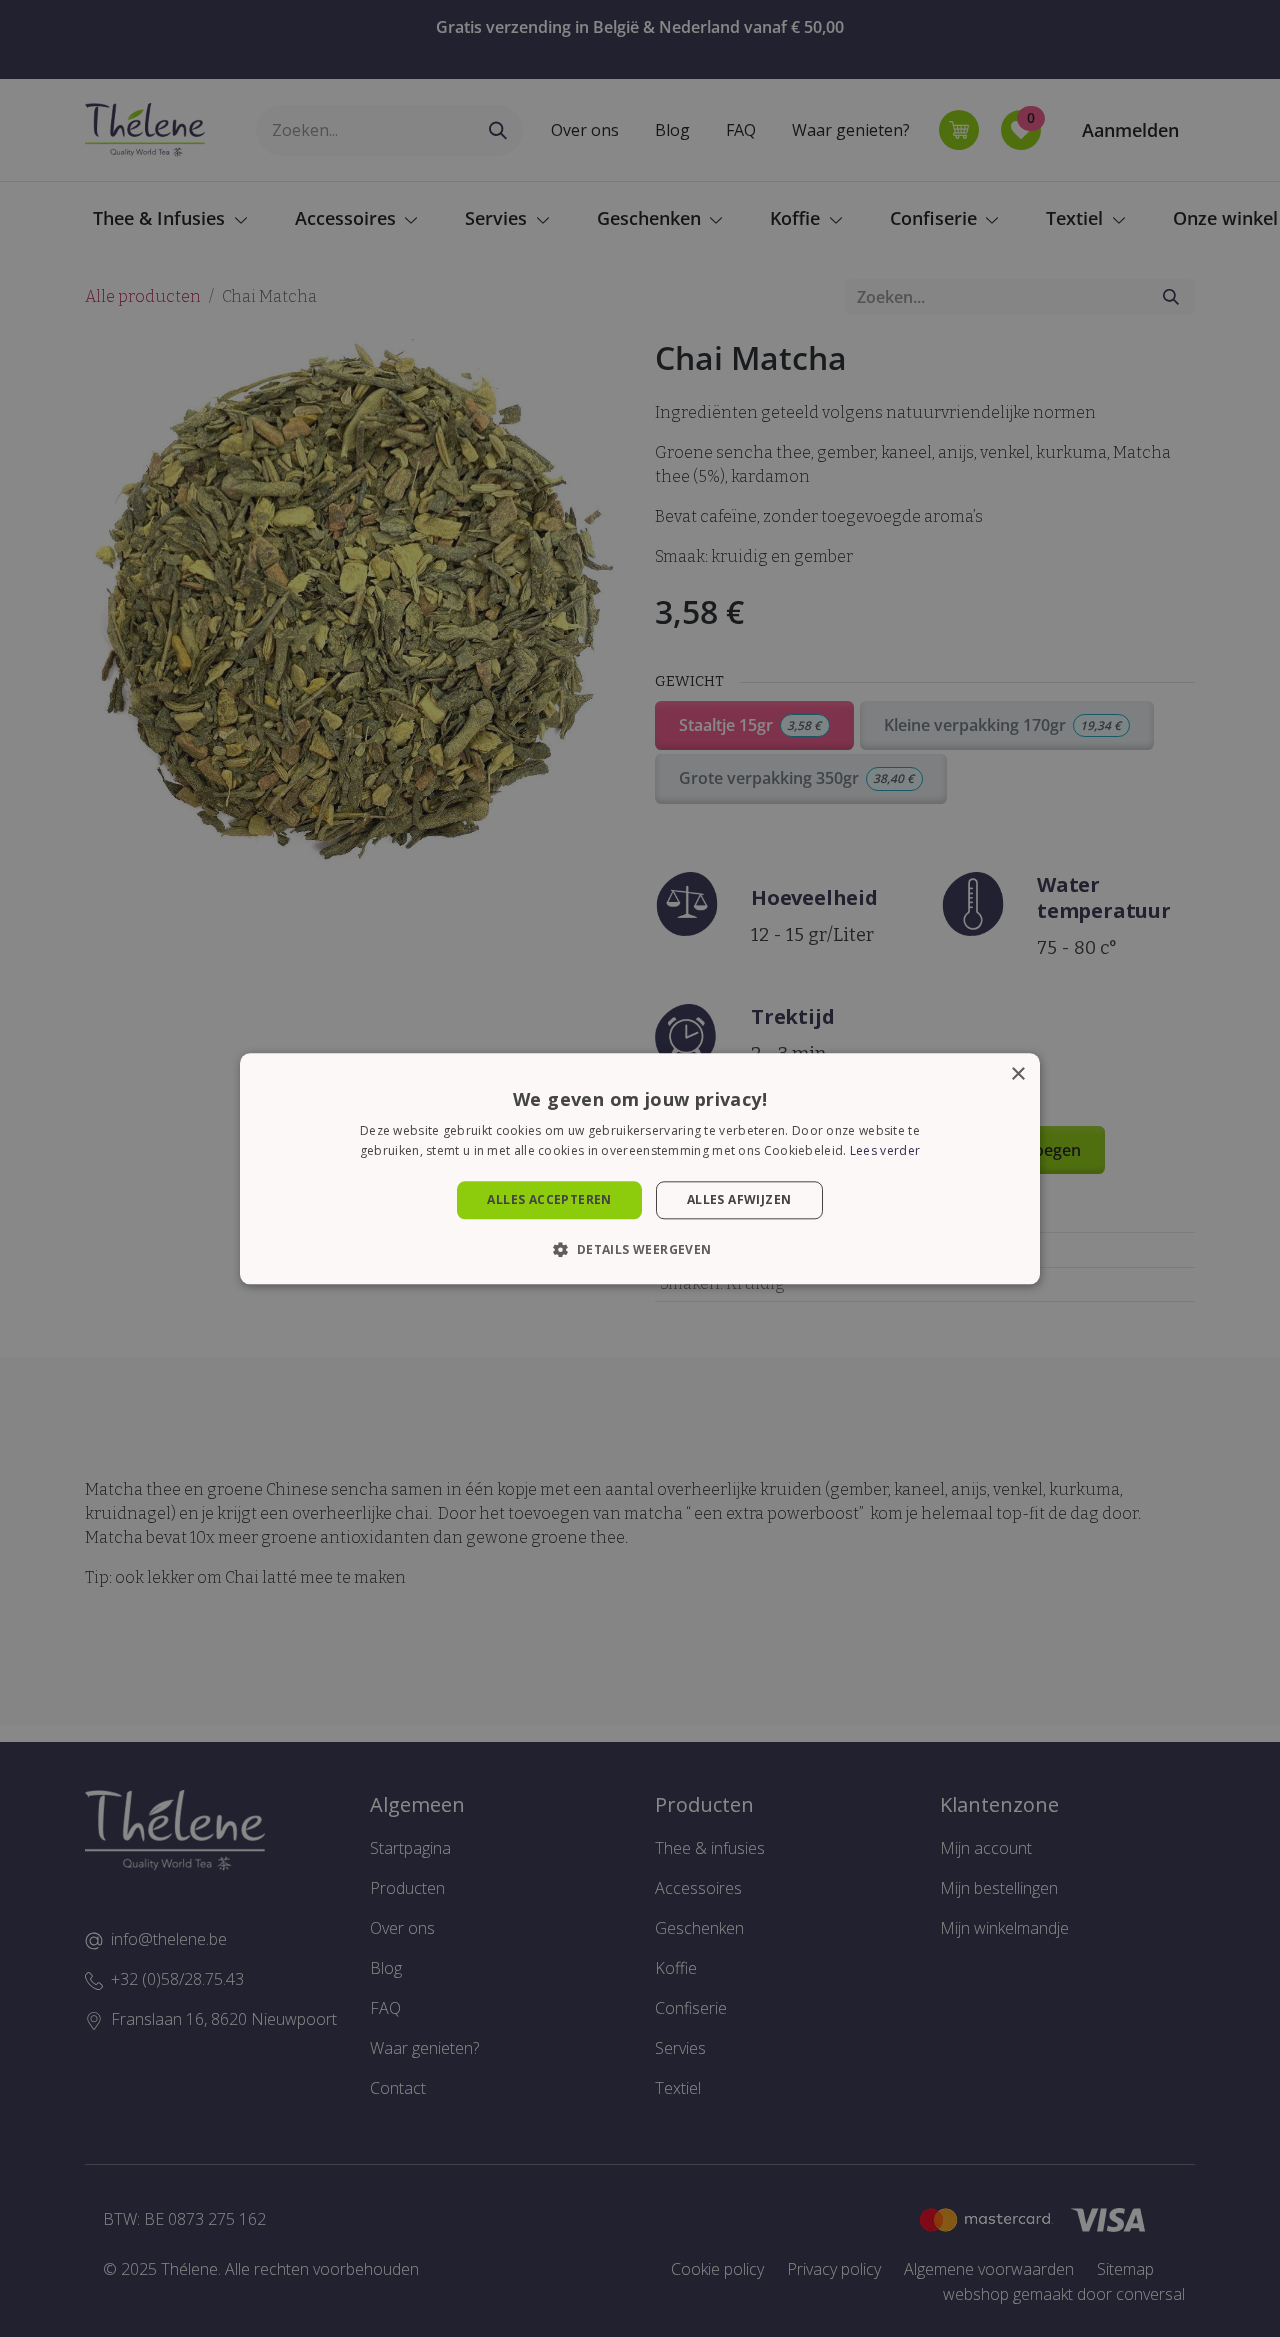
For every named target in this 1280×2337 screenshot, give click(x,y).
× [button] (1017, 1074)
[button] (639, 1249)
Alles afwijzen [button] (739, 1199)
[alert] (640, 1168)
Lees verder (885, 1150)
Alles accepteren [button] (549, 1199)
